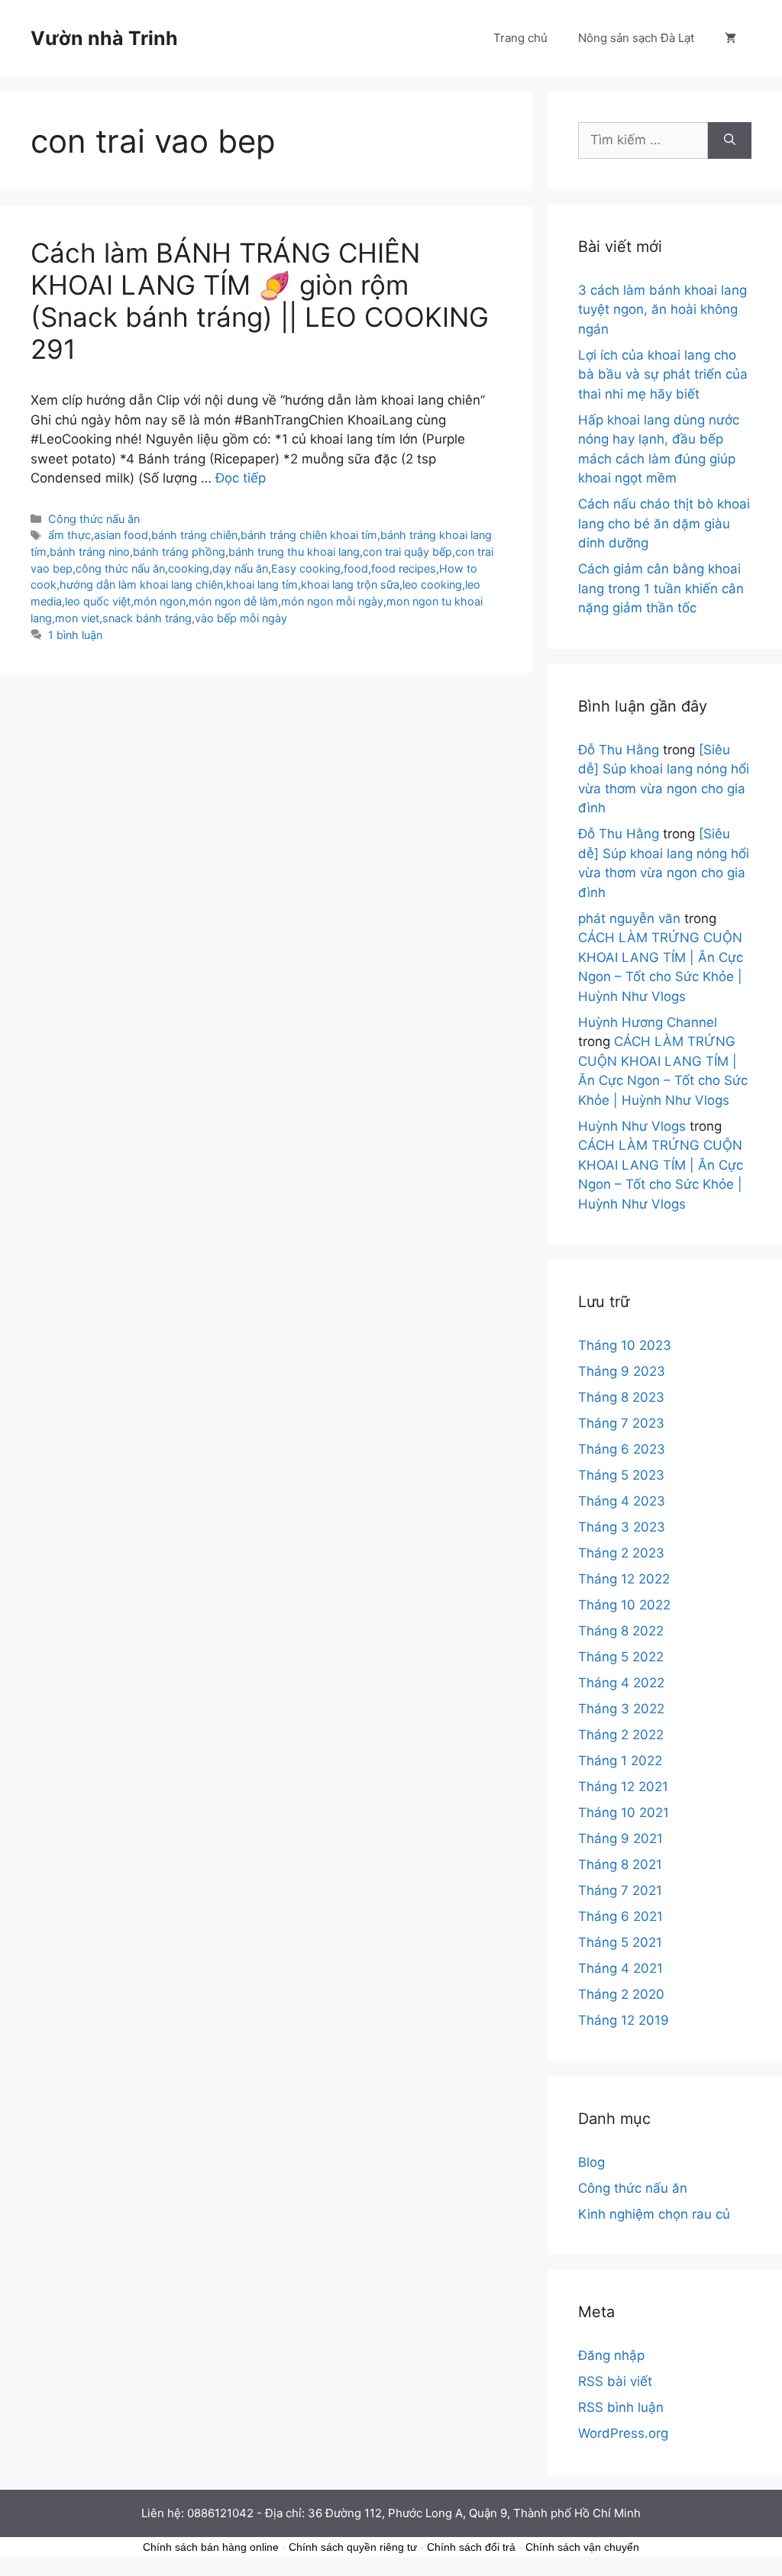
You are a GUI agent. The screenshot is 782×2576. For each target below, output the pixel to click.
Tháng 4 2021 (620, 1968)
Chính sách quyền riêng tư (353, 2547)
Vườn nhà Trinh (104, 38)
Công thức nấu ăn (94, 519)
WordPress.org (623, 2433)
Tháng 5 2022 (621, 1657)
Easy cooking (306, 568)
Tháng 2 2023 (621, 1553)
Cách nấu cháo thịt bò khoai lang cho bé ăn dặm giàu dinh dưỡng (664, 523)
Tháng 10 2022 (624, 1605)
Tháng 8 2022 (621, 1631)
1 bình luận (75, 635)
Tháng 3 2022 (621, 1709)
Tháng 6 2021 (620, 1916)
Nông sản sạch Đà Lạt (636, 38)
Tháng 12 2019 (624, 2020)
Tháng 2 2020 (621, 1994)
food (356, 568)
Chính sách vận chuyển (582, 2547)
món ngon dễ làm (233, 601)
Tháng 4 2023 (622, 1501)
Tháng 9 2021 (620, 1838)
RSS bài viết (615, 2381)
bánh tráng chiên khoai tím (309, 535)
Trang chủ (520, 38)
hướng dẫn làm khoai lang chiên (141, 584)
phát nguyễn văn (629, 918)
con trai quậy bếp (407, 552)
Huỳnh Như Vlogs (632, 1126)
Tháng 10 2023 (625, 1345)
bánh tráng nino (90, 552)
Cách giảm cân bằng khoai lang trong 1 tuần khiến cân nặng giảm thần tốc (661, 588)
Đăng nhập (611, 2355)
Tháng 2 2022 (621, 1735)
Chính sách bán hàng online (211, 2547)
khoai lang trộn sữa (350, 584)
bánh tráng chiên (194, 535)
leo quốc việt (98, 601)
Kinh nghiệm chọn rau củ (654, 2214)
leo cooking (432, 584)
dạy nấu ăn (240, 568)
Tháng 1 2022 (620, 1761)
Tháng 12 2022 (624, 1579)
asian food (121, 535)
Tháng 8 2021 (620, 1864)
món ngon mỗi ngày (332, 601)
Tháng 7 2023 (621, 1423)
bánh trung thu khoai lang (294, 552)
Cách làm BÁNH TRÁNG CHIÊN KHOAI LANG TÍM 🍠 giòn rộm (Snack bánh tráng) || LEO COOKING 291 (260, 301)
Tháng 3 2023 (622, 1527)
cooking (189, 568)
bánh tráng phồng (179, 552)
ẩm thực (69, 535)
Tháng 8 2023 (621, 1397)
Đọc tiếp (241, 478)
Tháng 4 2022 (621, 1683)
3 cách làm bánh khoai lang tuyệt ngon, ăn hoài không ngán (662, 310)
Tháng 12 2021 (623, 1787)
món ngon (160, 601)
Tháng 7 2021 (620, 1890)
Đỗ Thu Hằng (619, 750)
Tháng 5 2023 (621, 1475)
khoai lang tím (262, 584)
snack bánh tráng (147, 618)
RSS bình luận (621, 2407)
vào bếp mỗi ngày (241, 618)
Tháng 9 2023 (622, 1371)
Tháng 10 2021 (624, 1813)
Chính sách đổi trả (471, 2547)
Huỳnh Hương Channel (648, 1022)
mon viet (77, 618)
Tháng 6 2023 (622, 1449)
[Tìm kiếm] (730, 140)
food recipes (404, 568)
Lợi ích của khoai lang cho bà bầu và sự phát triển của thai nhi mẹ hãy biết (663, 374)
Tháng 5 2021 (620, 1942)
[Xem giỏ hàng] (730, 38)
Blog (591, 2162)
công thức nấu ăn (120, 568)
